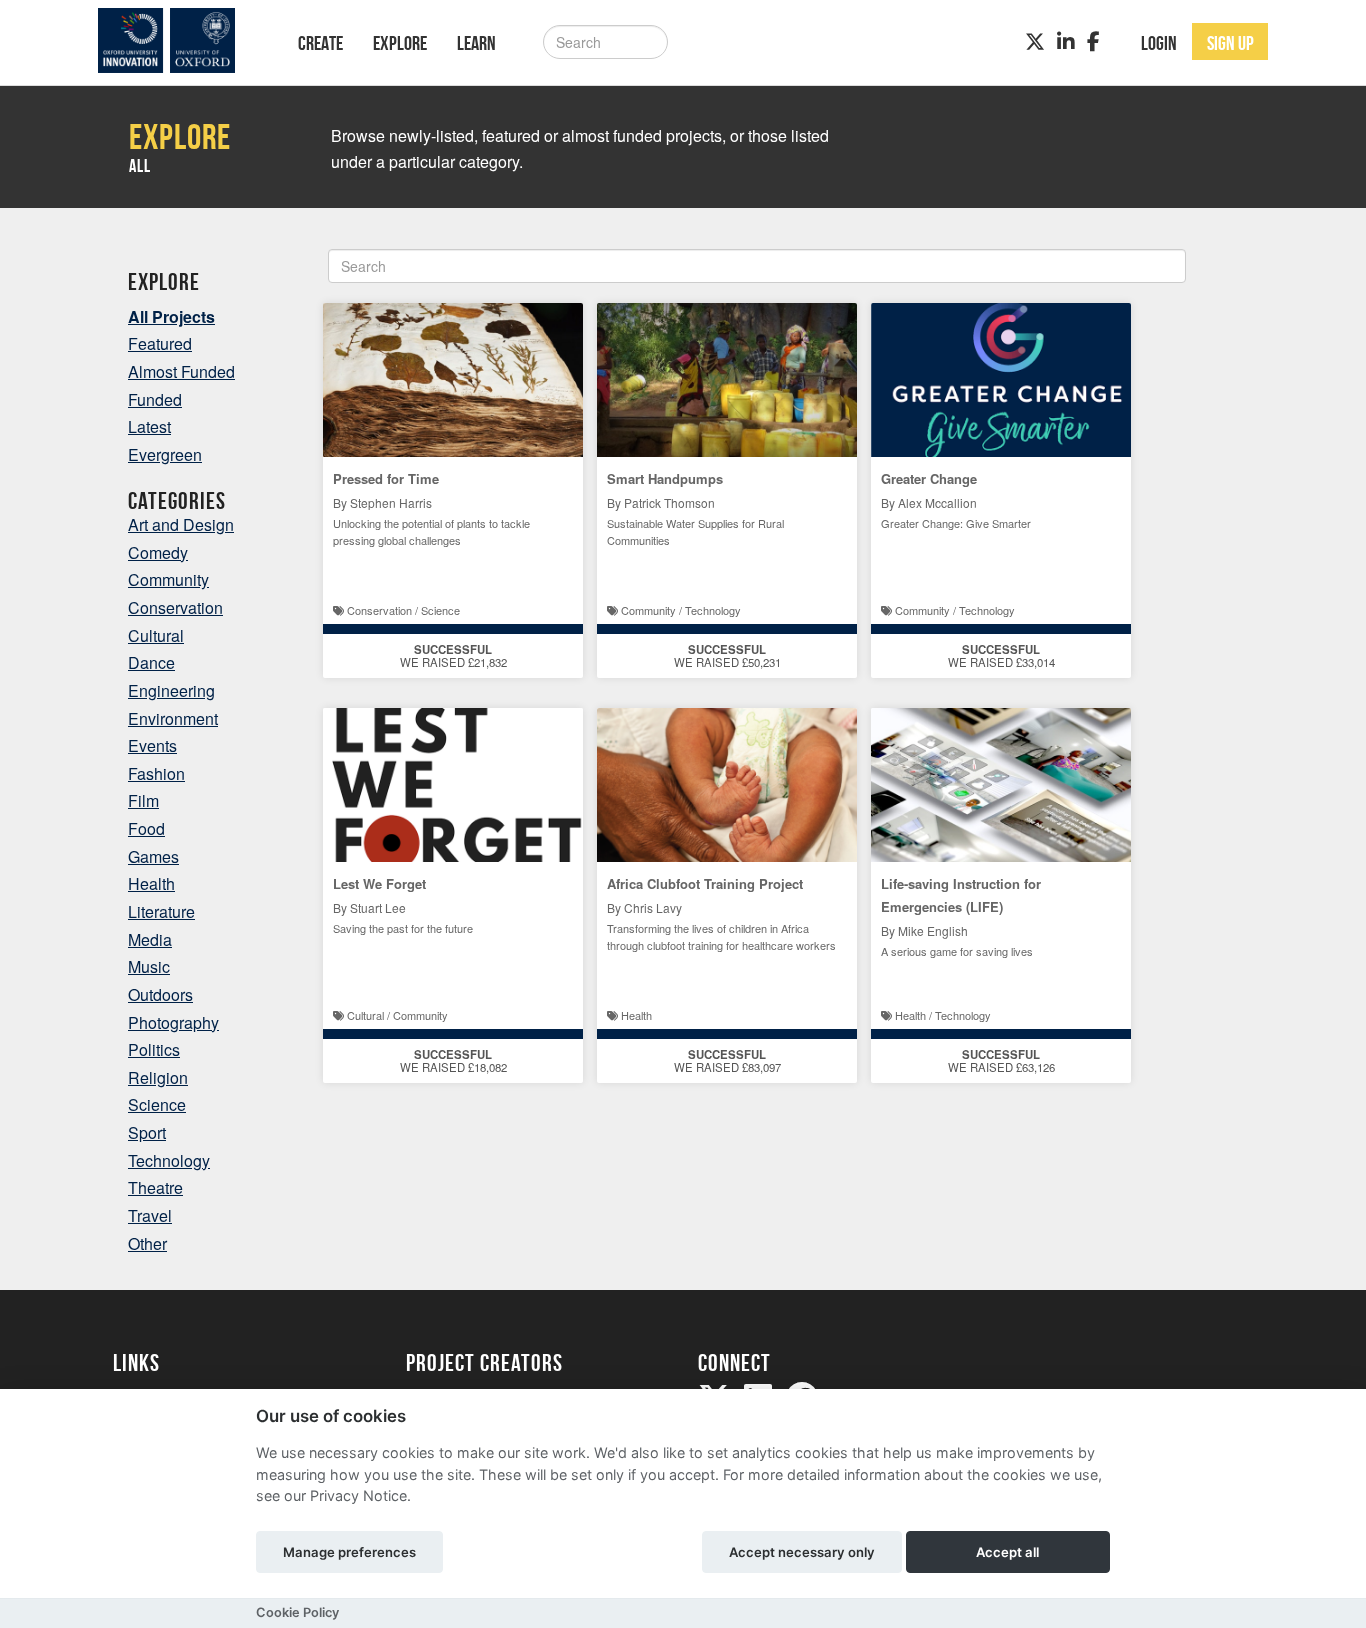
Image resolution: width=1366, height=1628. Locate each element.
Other (147, 1243)
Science (157, 1104)
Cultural (156, 635)
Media (150, 939)
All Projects (171, 316)
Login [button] (1159, 43)
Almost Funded (181, 371)
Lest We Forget (379, 883)
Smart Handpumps (665, 478)
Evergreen (165, 454)
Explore (400, 43)
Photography (173, 1022)
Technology (169, 1160)
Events (152, 745)
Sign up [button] (1230, 43)
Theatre (155, 1187)
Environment (173, 718)
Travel (150, 1215)
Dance (151, 662)
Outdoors (160, 994)
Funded (155, 399)
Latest (149, 426)
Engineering (171, 690)
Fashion (156, 773)
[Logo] (179, 40)
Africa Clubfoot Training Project (705, 883)
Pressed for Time (386, 478)
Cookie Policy (297, 1612)
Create (320, 43)
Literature (161, 911)
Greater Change (929, 478)
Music (149, 966)
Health (151, 883)
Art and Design (181, 524)
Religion (158, 1077)
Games (153, 856)
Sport (147, 1132)
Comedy (158, 552)
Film (143, 800)
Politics (154, 1049)
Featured (160, 343)
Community (168, 579)
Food (146, 828)
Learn (476, 43)
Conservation (175, 607)
